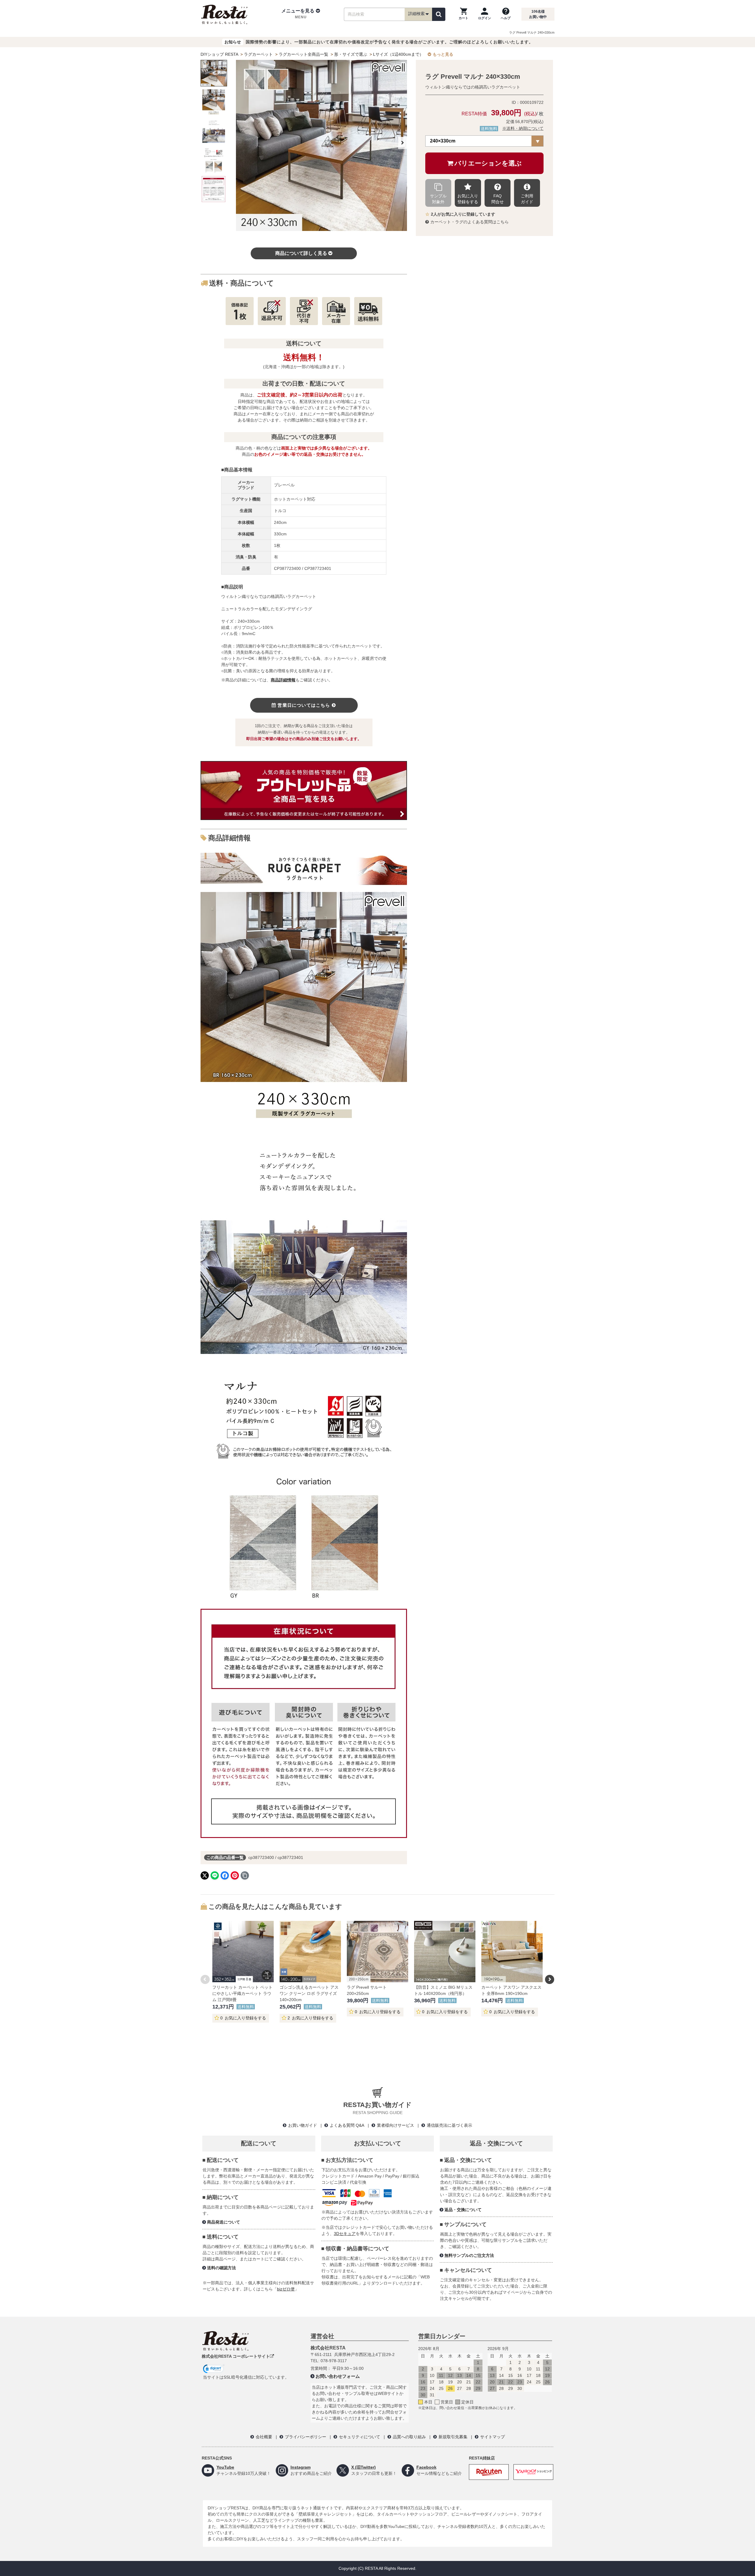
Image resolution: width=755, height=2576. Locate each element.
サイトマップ (493, 2437)
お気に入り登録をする (468, 199)
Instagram (301, 2467)
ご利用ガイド (527, 199)
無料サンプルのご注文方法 (469, 2255)
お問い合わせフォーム (338, 2376)
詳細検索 (416, 14)
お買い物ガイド (303, 2125)
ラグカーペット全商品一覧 (303, 54)
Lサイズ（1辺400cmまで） (398, 54)
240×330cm (443, 141)
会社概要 (264, 2437)
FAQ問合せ (498, 199)
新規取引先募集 (453, 2437)
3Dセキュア (345, 2234)
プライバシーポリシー (306, 2437)
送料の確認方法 (221, 2268)
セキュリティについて (360, 2437)
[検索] (439, 14)
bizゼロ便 (286, 2289)
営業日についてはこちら (304, 705)
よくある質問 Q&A (347, 2125)
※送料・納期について (523, 128)
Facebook (426, 2467)
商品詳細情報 (283, 680)
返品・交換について (463, 2210)
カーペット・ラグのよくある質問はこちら (470, 222)
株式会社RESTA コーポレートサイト (236, 2356)
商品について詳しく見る (301, 253)
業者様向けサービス (395, 2125)
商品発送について (224, 2222)
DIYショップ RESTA (219, 54)
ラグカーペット (258, 54)
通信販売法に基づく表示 (449, 2125)
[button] (301, 14)
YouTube (225, 2467)
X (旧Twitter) (363, 2467)
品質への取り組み (409, 2437)
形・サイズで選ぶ (351, 54)
